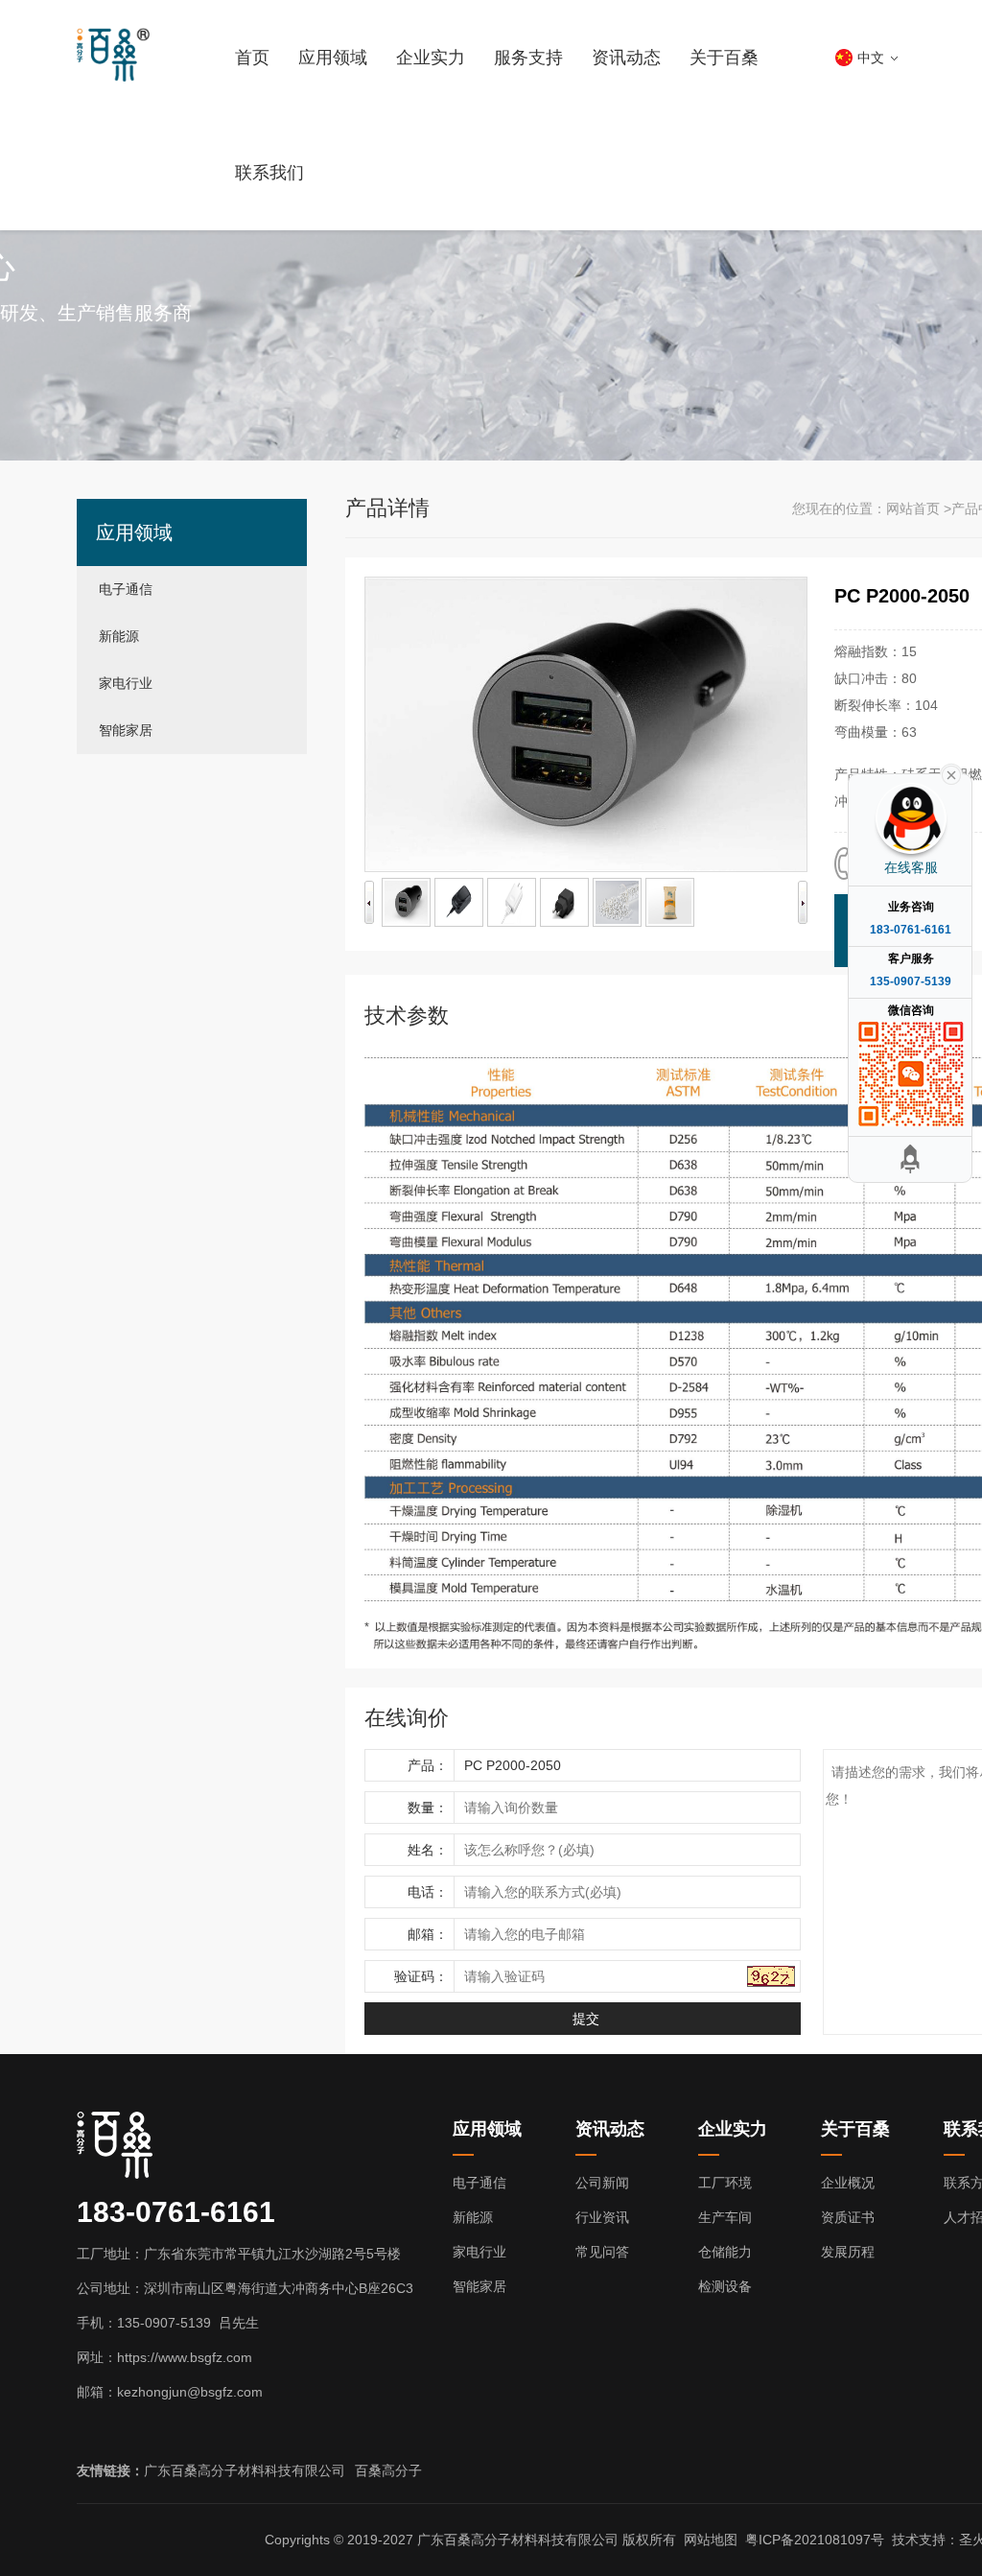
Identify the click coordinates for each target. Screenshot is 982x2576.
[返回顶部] (910, 1159)
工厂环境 (725, 2183)
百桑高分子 (388, 2470)
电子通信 (126, 589)
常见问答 (602, 2252)
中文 (871, 58)
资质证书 (848, 2217)
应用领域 (333, 58)
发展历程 (848, 2252)
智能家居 (126, 730)
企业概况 (848, 2183)
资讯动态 (626, 58)
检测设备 (725, 2286)
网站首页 (913, 508)
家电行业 (126, 683)
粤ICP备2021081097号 (815, 2540)
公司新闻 (602, 2183)
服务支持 (528, 58)
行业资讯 (602, 2217)
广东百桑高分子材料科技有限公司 (245, 2470)
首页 (252, 58)
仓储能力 (725, 2252)
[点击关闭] (951, 773)
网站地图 (711, 2540)
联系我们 (269, 173)
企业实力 (431, 58)
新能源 (119, 636)
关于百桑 (724, 58)
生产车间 (725, 2217)
